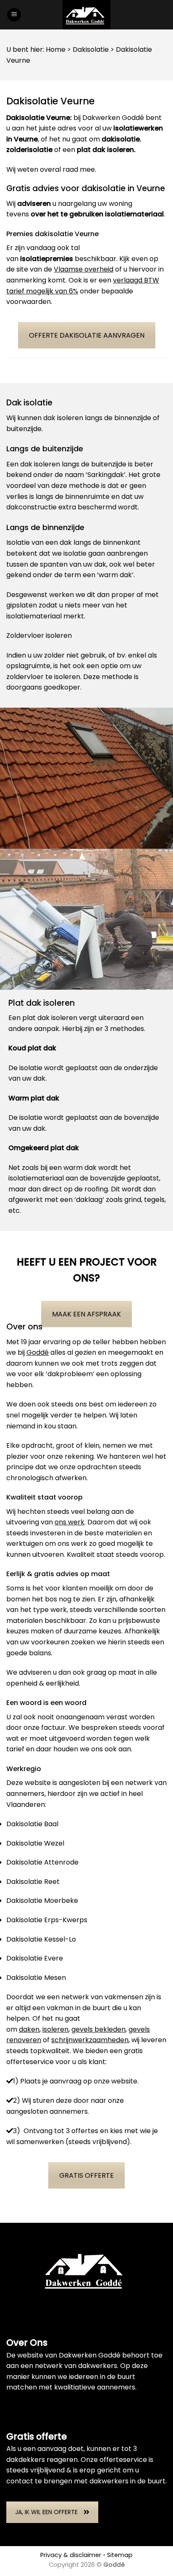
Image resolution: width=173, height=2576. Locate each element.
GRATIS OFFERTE (86, 2175)
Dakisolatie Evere (35, 1958)
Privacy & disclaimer (71, 2555)
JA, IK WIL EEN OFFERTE (46, 2512)
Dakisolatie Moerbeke (42, 1901)
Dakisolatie (91, 49)
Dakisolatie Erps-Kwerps (47, 1920)
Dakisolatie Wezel (35, 1843)
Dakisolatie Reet (33, 1882)
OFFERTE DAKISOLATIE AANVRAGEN (87, 335)
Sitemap (120, 2555)
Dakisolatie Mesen (36, 1978)
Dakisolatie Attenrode (42, 1862)
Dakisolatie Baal (32, 1824)
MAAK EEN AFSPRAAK (86, 1314)
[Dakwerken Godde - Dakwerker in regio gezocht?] (86, 15)
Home (56, 49)
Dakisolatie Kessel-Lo (41, 1939)
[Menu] (14, 15)
